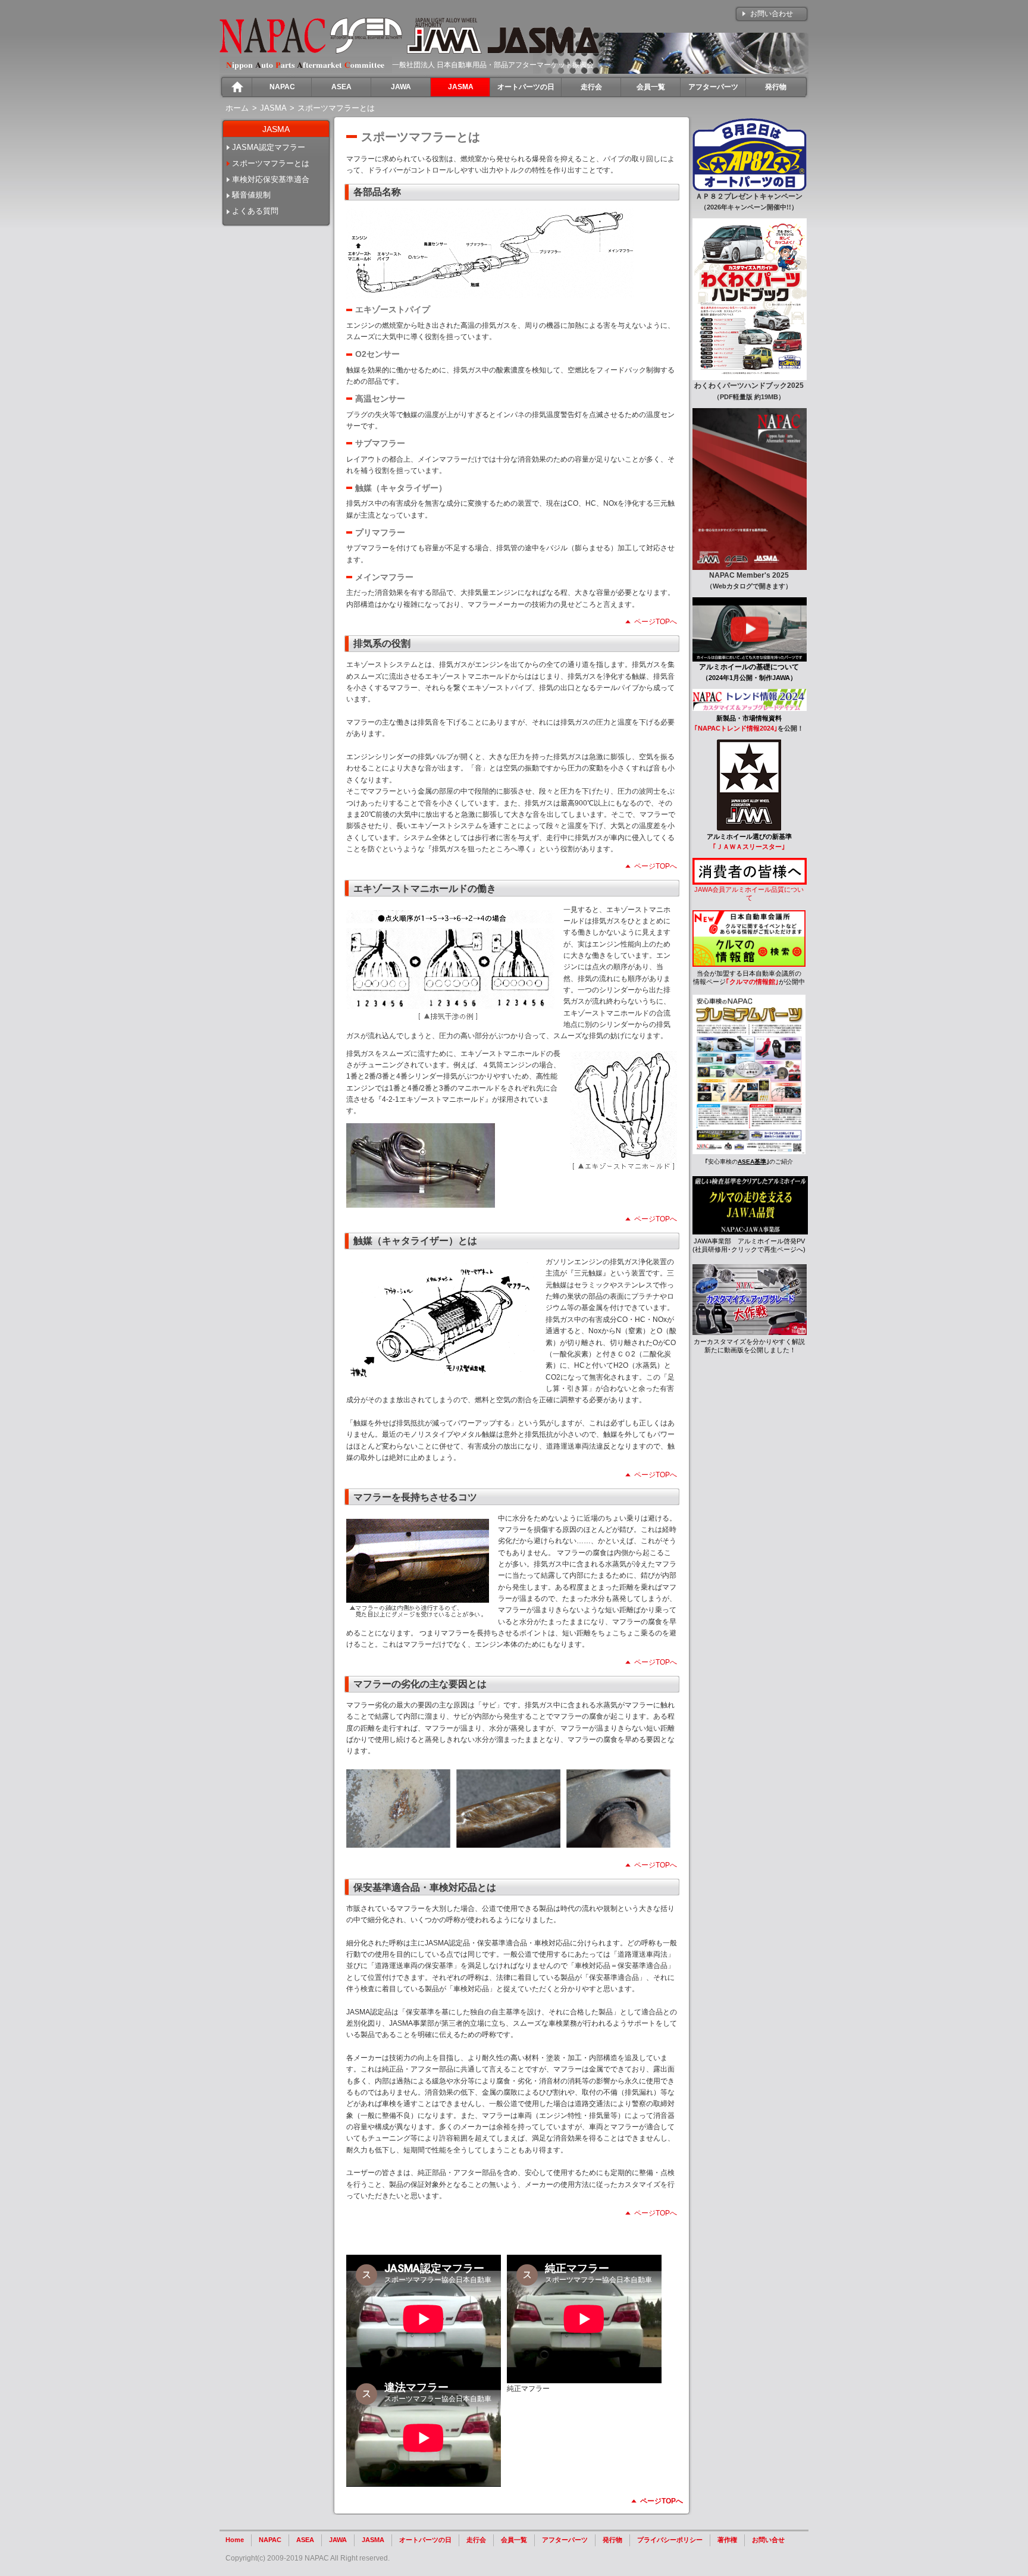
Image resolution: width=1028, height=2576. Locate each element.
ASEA (305, 2540)
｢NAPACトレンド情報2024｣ (736, 728)
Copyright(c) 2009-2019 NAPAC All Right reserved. (308, 2558)
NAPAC (270, 2540)
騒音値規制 (251, 195)
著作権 (727, 2540)
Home (235, 2540)
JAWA (338, 2540)
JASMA (373, 2540)
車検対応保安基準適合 (271, 179)
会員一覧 (514, 2540)
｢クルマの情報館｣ (752, 982)
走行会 (476, 2540)
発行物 (612, 2540)
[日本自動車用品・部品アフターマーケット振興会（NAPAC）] (272, 51)
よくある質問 (255, 211)
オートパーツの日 (425, 2540)
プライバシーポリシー (670, 2540)
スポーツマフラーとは (271, 163)
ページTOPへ (656, 622)
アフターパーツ (565, 2540)
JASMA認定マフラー (269, 147)
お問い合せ (768, 2540)
